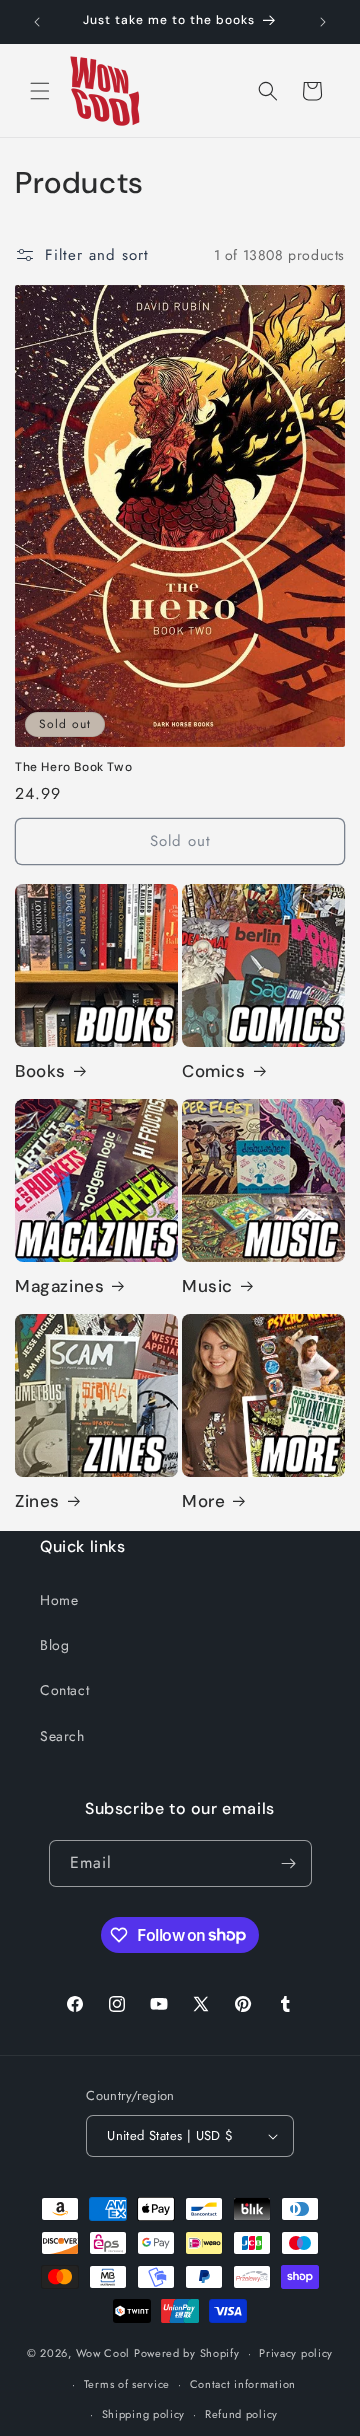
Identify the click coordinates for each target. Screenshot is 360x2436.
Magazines (59, 1286)
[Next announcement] (323, 22)
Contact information (243, 2384)
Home (59, 1600)
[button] (40, 91)
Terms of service (127, 2384)
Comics (214, 1071)
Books (40, 1071)
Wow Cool (103, 2353)
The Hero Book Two (73, 767)
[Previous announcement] (37, 22)
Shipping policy (144, 2414)
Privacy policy (296, 2353)
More (203, 1501)
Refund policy (241, 2414)
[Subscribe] (289, 1863)
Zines (37, 1501)
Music (207, 1286)
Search (62, 1736)
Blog (54, 1645)
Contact (64, 1690)
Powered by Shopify (187, 2353)
